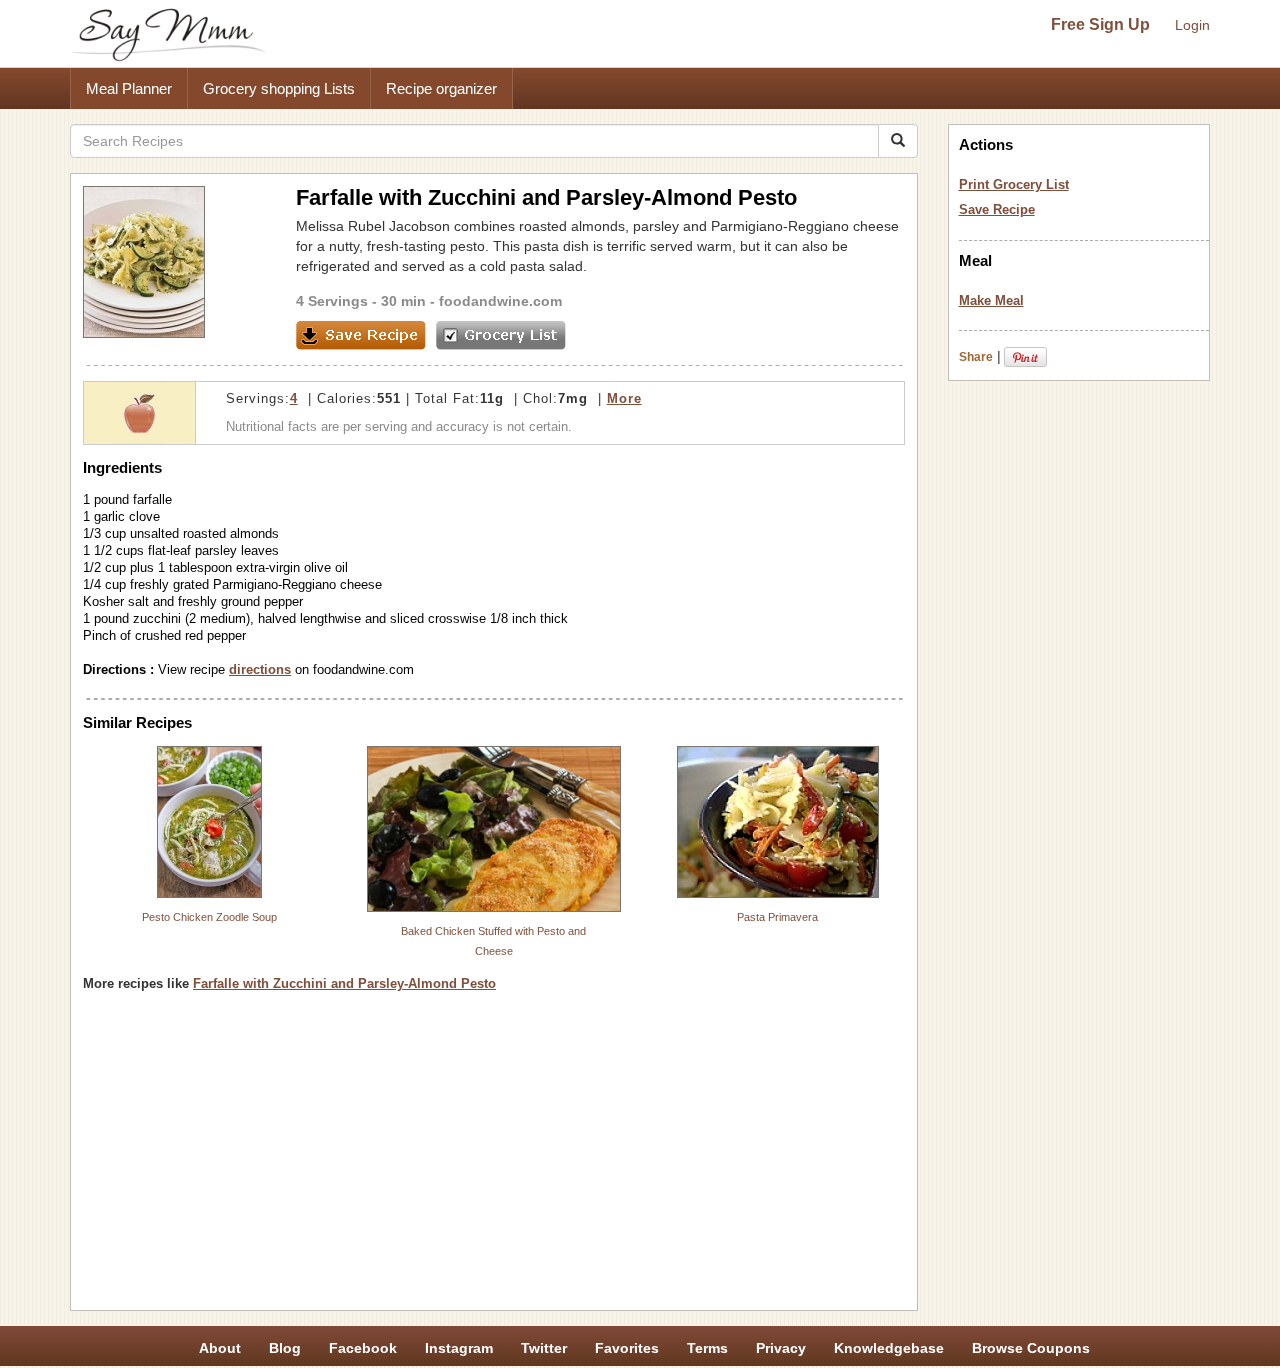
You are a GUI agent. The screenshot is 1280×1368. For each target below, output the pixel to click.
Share (976, 357)
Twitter (544, 1348)
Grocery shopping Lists (279, 88)
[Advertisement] (494, 1158)
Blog (285, 1348)
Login (1192, 25)
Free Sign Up (1100, 24)
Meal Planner (129, 88)
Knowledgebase (889, 1348)
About (220, 1348)
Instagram (459, 1348)
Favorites (627, 1348)
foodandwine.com (500, 301)
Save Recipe (997, 209)
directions (260, 669)
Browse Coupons (1031, 1348)
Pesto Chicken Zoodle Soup (209, 917)
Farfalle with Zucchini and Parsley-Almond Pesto (344, 983)
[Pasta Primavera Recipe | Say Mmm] (778, 822)
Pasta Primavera (777, 917)
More (624, 398)
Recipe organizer (441, 88)
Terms (707, 1348)
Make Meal (991, 300)
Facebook (363, 1348)
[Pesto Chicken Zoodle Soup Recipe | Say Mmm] (210, 822)
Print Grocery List (1014, 184)
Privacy (781, 1348)
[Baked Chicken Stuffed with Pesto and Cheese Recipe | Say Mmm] (494, 829)
